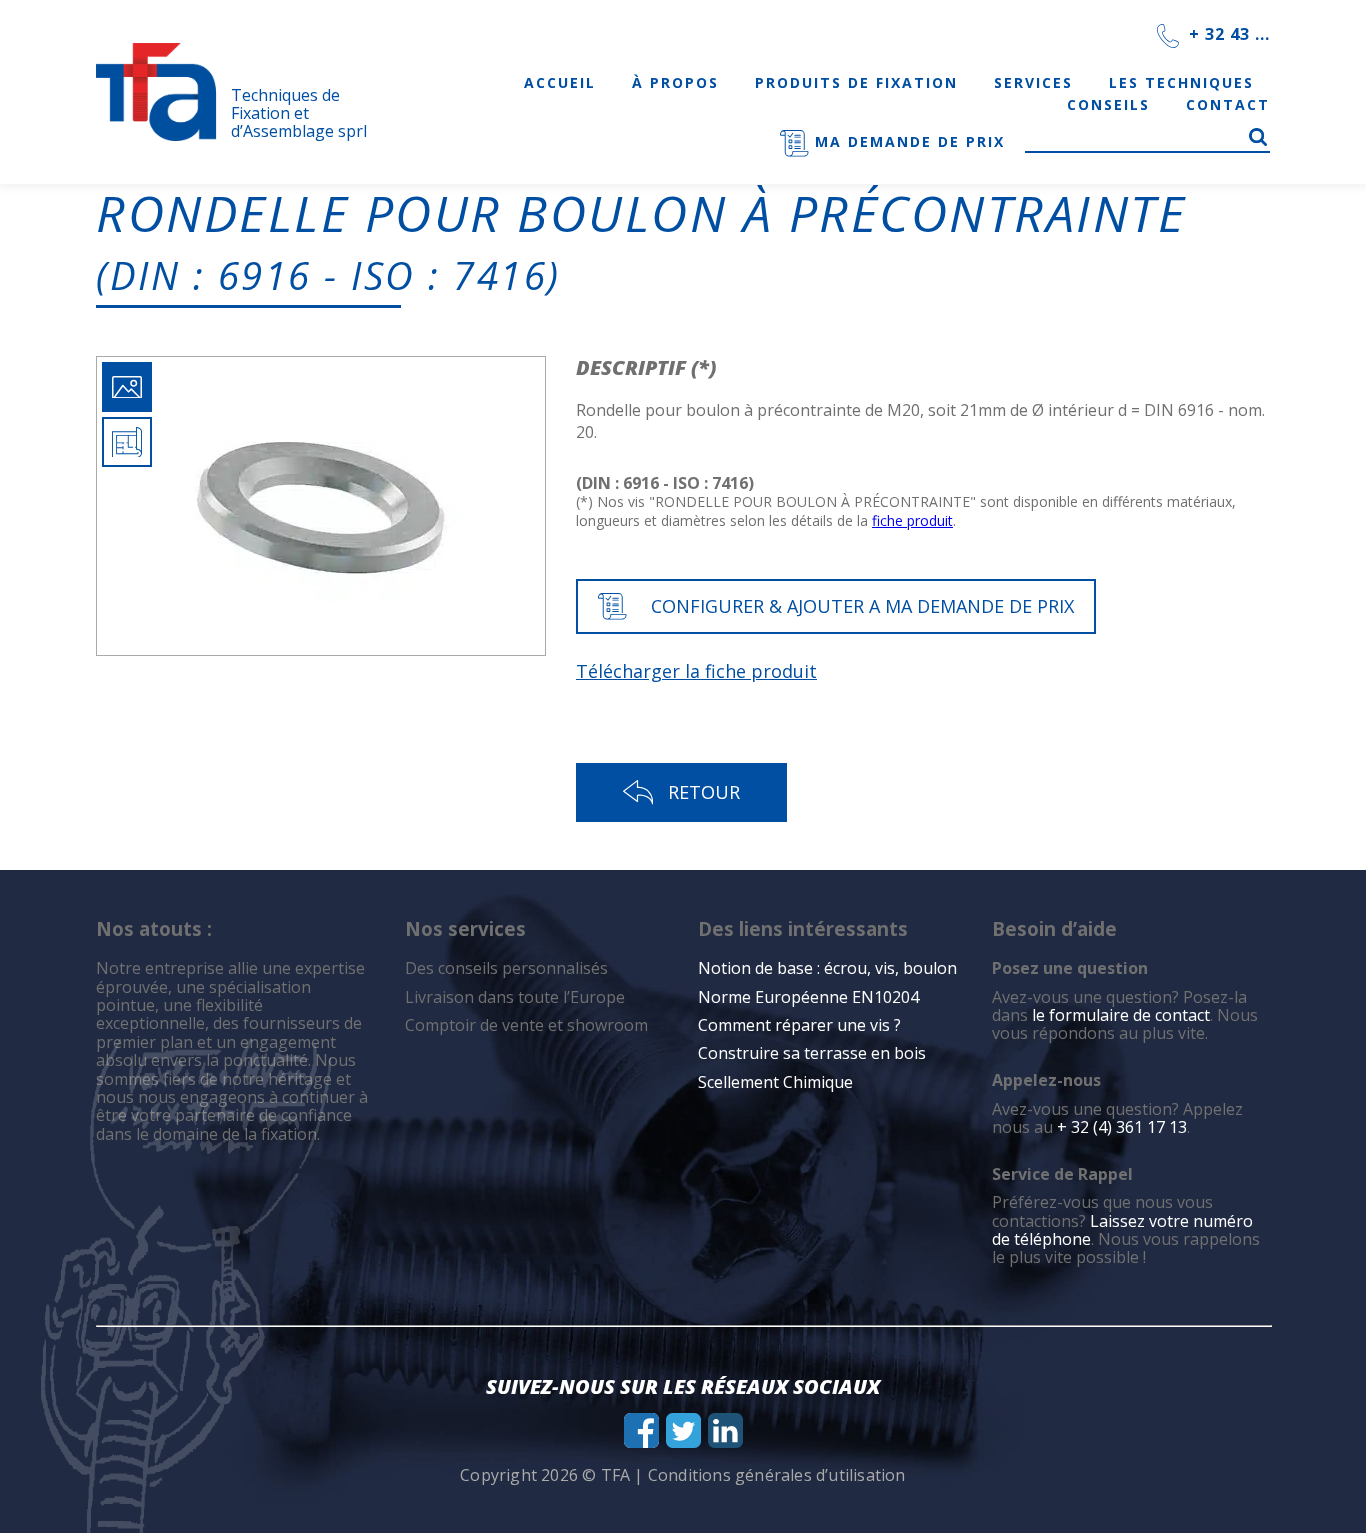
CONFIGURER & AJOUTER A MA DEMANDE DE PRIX (862, 606)
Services (1033, 82)
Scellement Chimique (775, 1082)
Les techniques (1181, 82)
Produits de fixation (856, 82)
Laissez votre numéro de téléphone (1122, 1230)
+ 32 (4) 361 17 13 (1122, 1127)
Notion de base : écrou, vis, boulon (827, 968)
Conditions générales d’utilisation (777, 1475)
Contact (1228, 104)
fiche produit (912, 520)
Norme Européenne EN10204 (808, 997)
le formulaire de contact (1121, 1015)
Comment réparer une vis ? (799, 1025)
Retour (704, 792)
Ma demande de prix (907, 141)
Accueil (560, 82)
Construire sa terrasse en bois (814, 1053)
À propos (675, 82)
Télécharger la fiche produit (696, 671)
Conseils (1108, 104)
